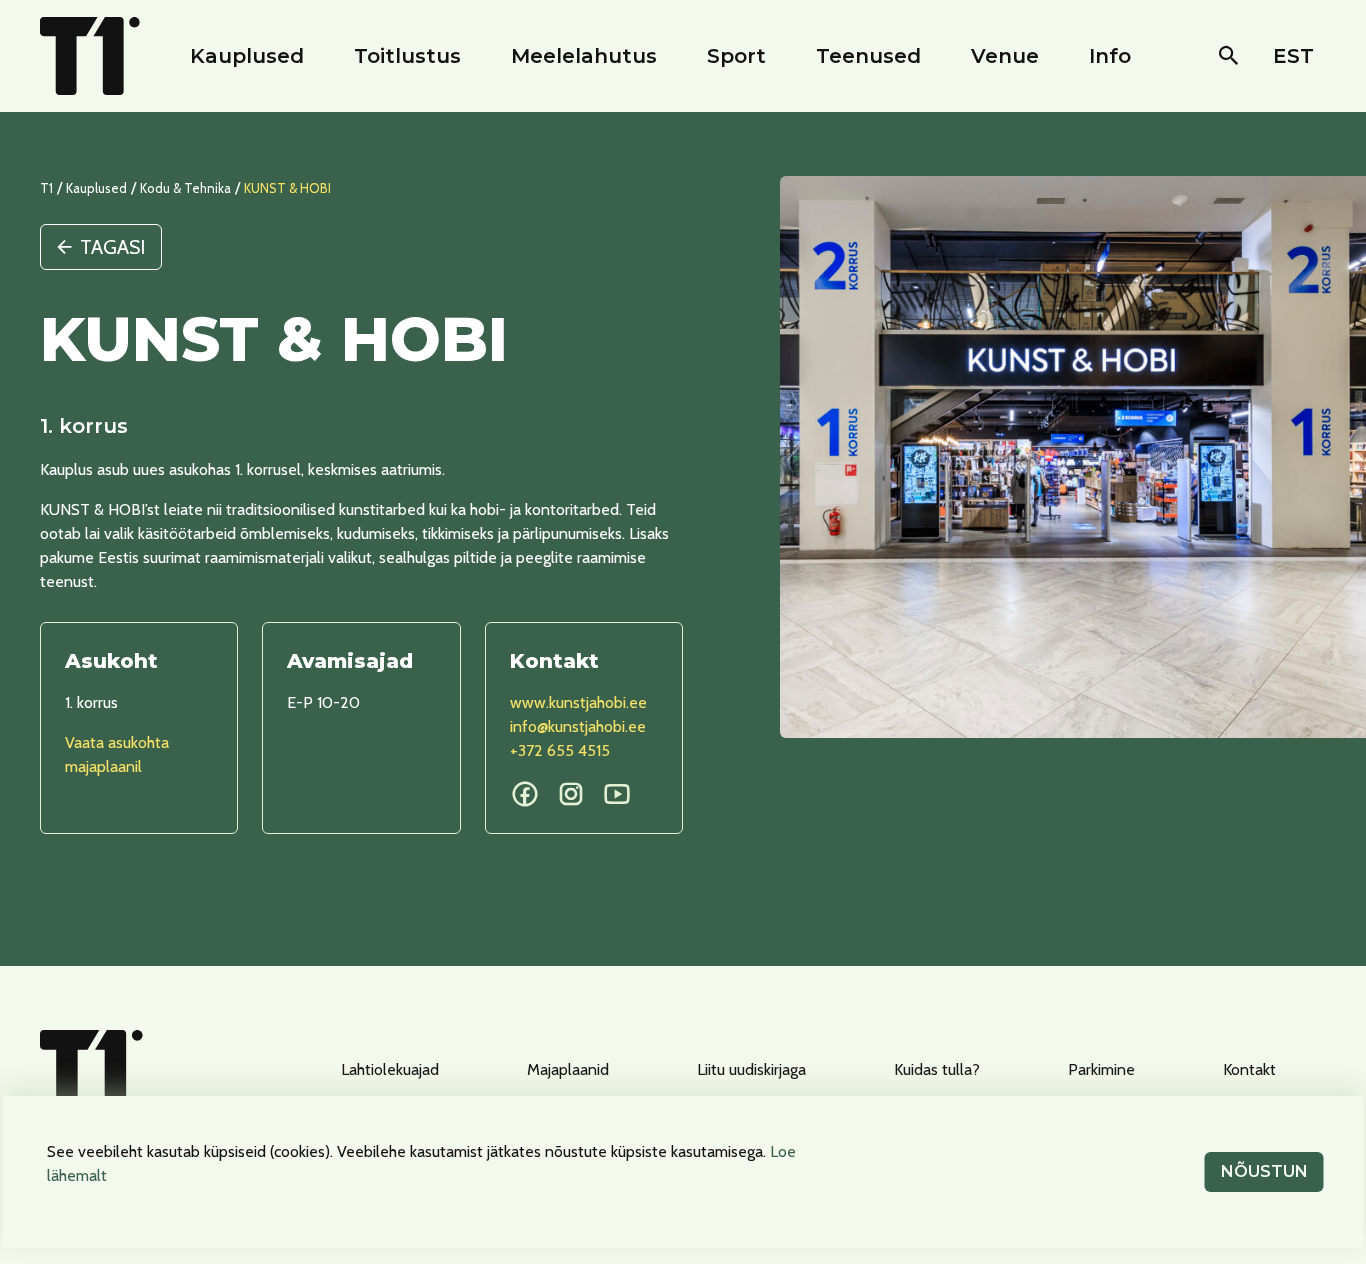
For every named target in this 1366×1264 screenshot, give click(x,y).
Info (1110, 56)
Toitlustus (407, 56)
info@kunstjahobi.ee (578, 726)
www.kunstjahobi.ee (578, 702)
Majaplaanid (568, 1069)
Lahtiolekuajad (390, 1069)
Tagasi (112, 247)
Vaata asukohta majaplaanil (117, 754)
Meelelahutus (584, 56)
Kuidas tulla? (937, 1069)
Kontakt (1249, 1069)
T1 (46, 188)
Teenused (868, 56)
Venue (1005, 56)
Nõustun (1264, 1171)
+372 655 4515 (560, 750)
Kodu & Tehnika (185, 188)
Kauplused (247, 56)
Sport (736, 56)
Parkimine (1101, 1069)
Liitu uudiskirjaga (751, 1069)
